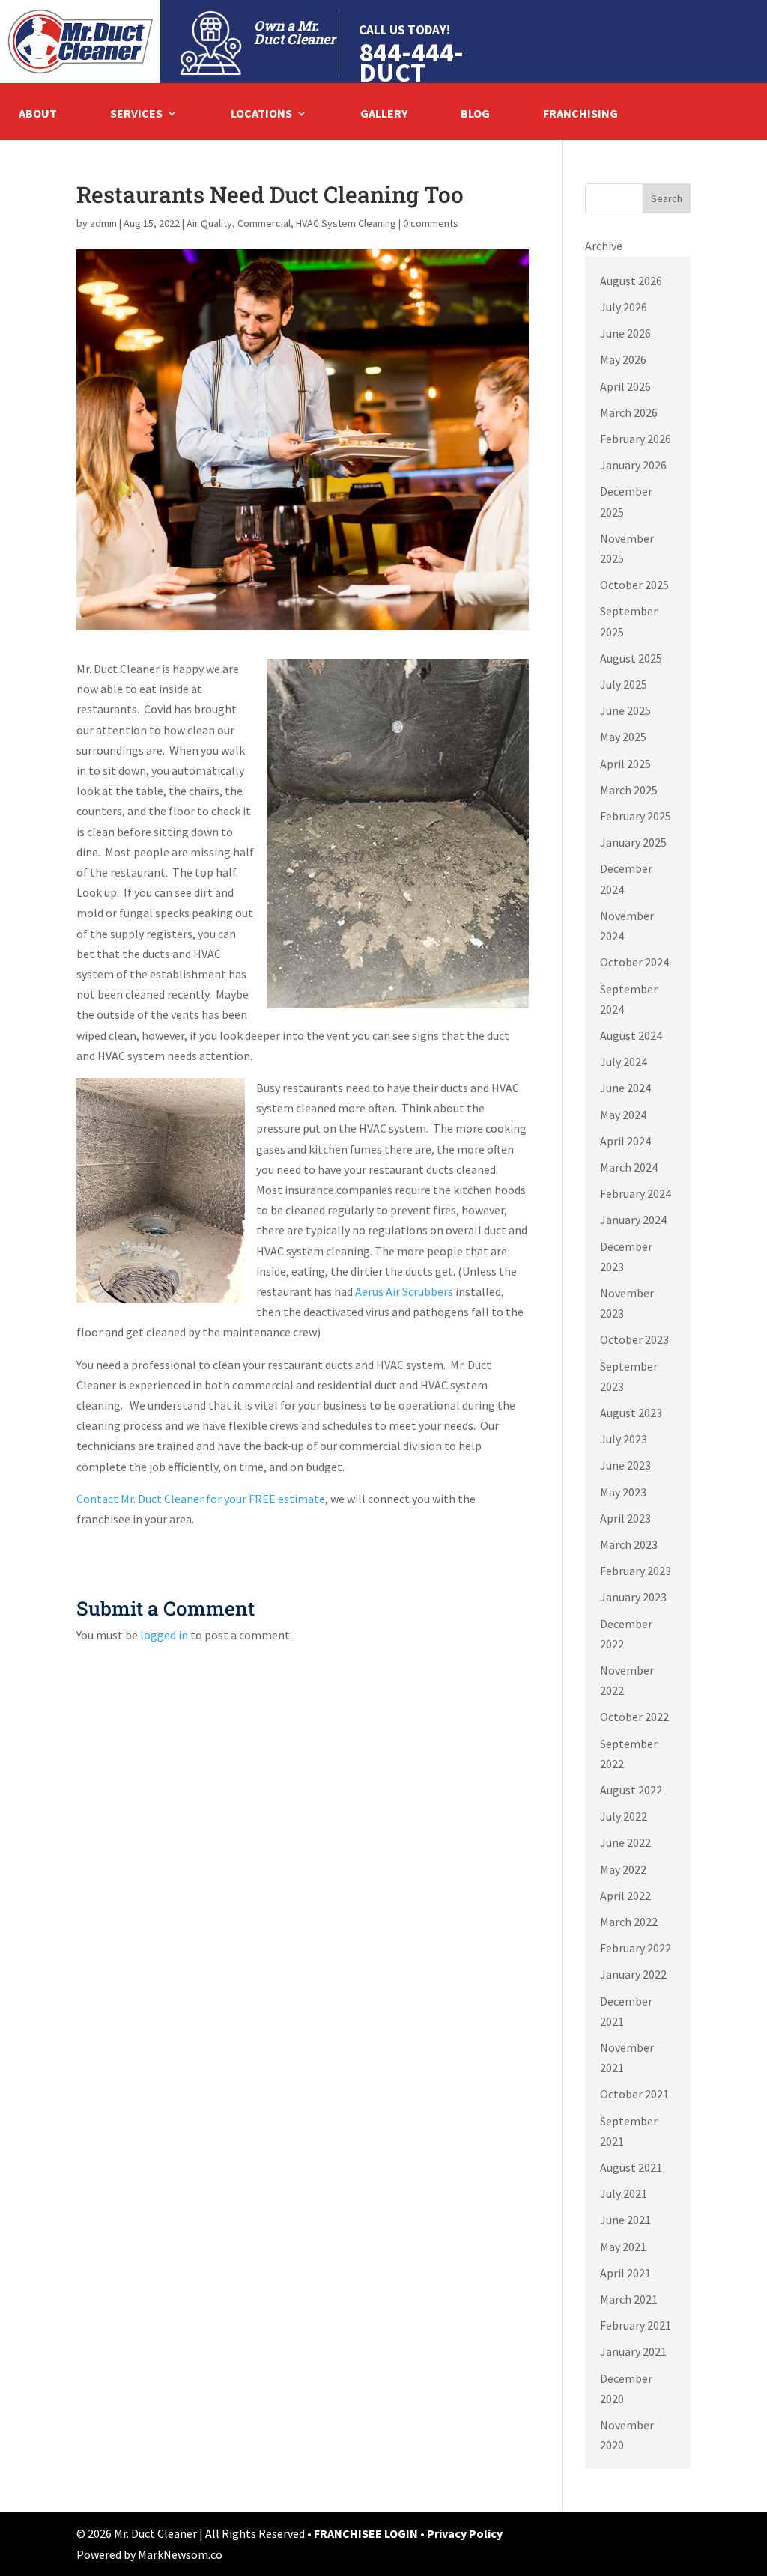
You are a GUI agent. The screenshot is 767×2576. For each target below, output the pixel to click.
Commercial (264, 223)
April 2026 (625, 386)
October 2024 (634, 962)
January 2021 (633, 2351)
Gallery (384, 114)
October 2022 (634, 1717)
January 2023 (633, 1597)
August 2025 (631, 658)
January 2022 (633, 1974)
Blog (475, 114)
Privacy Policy (465, 2533)
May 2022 (623, 1869)
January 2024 (633, 1220)
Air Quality (209, 223)
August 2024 (631, 1035)
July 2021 (624, 2193)
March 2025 (629, 790)
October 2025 (634, 585)
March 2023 (629, 1544)
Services (136, 114)
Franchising (580, 114)
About (38, 114)
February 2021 (636, 2325)
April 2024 (625, 1141)
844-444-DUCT (411, 62)
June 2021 (625, 2220)
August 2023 (631, 1413)
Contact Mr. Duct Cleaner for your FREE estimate (201, 1499)
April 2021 (625, 2273)
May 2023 (623, 1492)
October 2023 (634, 1339)
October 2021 (634, 2094)
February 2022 (636, 1948)
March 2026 (629, 412)
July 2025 (624, 684)
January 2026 (633, 465)
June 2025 (625, 710)
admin (103, 223)
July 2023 (624, 1439)
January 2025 (633, 842)
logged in (164, 1635)
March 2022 (629, 1922)
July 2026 (624, 307)
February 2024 (636, 1193)
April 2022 (625, 1896)
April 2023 (625, 1518)
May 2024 (623, 1115)
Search (667, 198)
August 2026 (631, 281)
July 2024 (624, 1062)
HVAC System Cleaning (346, 223)
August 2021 (631, 2167)
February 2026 (636, 439)
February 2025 (636, 816)
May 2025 (623, 737)
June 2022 (625, 1842)
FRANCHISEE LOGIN (367, 2533)
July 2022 (624, 1816)
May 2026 (623, 359)
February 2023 (636, 1571)
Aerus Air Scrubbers (404, 1291)
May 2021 (623, 2247)
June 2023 (625, 1465)
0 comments (431, 223)
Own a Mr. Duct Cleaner (295, 32)
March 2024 (629, 1167)
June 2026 (625, 333)
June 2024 (625, 1088)
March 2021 (629, 2299)
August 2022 (631, 1790)
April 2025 (625, 764)
